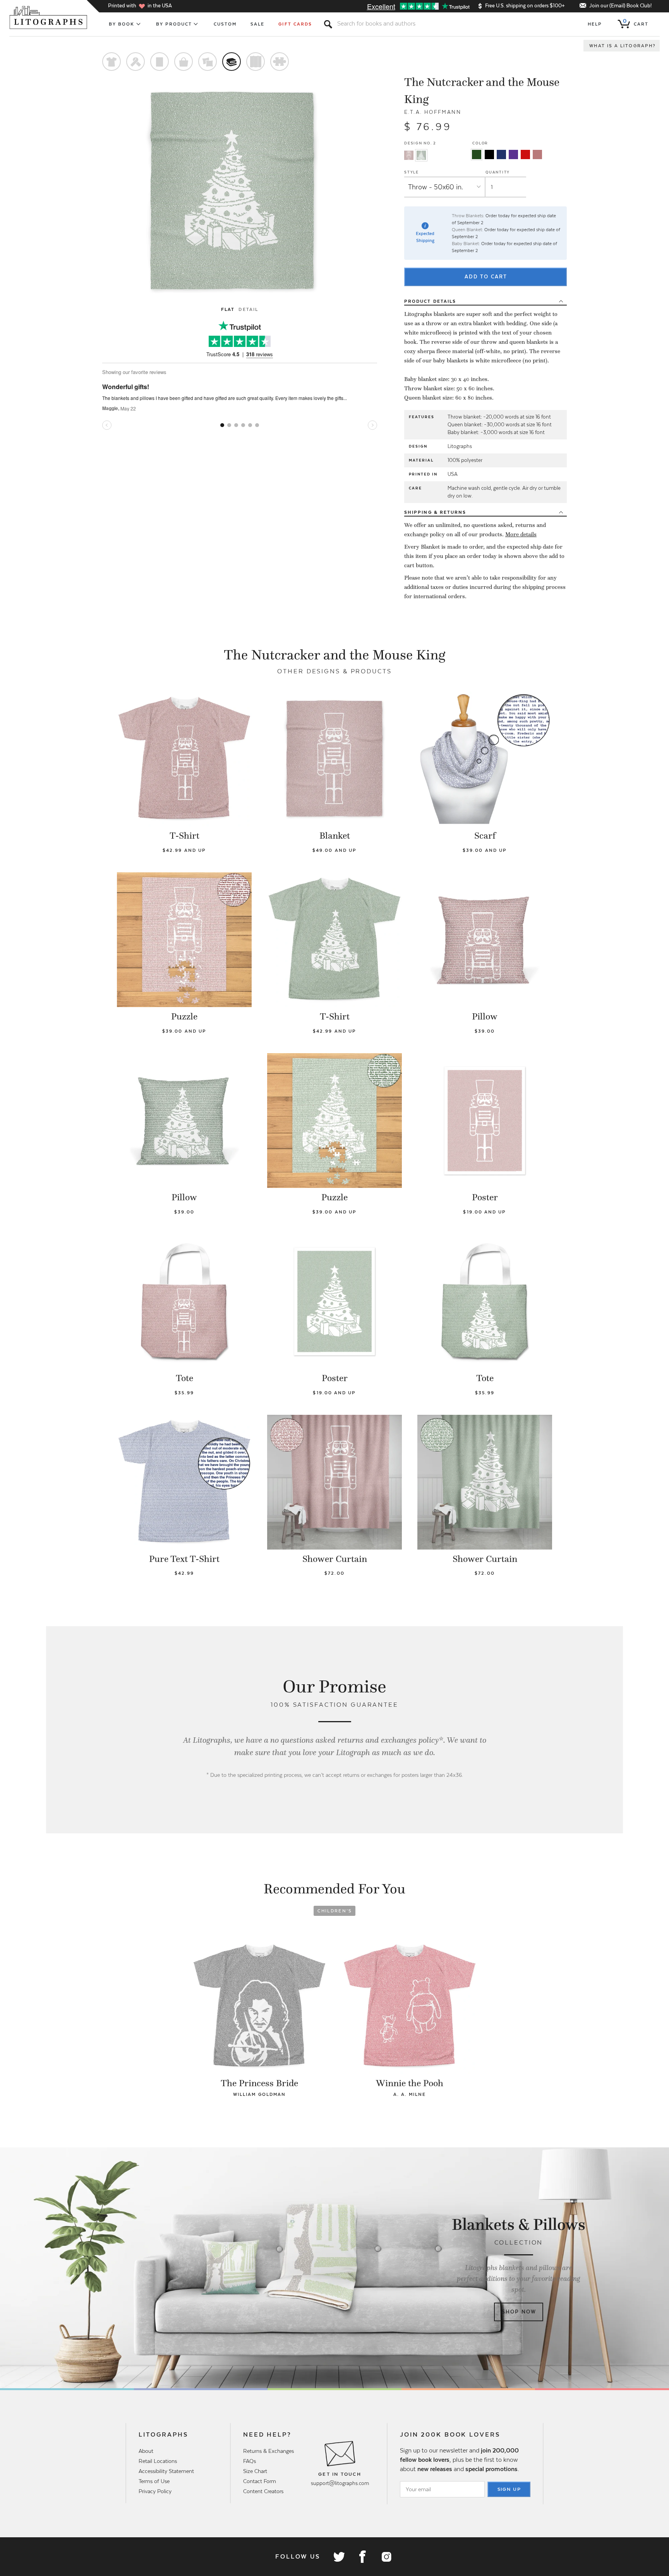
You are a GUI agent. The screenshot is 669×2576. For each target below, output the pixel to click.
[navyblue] (501, 154)
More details (521, 534)
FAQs (250, 2461)
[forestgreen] (477, 154)
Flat (228, 309)
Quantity (498, 172)
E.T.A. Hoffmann (433, 112)
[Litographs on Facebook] (362, 2557)
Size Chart (255, 2471)
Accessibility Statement (166, 2471)
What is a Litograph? (623, 46)
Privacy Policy (155, 2491)
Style (412, 172)
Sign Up (509, 2489)
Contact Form (260, 2481)
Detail (248, 309)
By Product (174, 24)
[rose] (537, 154)
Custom (225, 24)
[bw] (489, 154)
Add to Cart (486, 277)
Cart (636, 22)
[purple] (513, 154)
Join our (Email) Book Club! (620, 6)
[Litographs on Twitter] (339, 2557)
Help (595, 24)
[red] (525, 154)
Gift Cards (295, 24)
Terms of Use (154, 2481)
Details (430, 301)
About (146, 2451)
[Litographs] (49, 17)
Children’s (335, 1911)
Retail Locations (158, 2461)
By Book (122, 24)
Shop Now (519, 2312)
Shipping (435, 512)
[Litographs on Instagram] (386, 2557)
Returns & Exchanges (268, 2451)
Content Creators (263, 2491)
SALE (257, 24)
